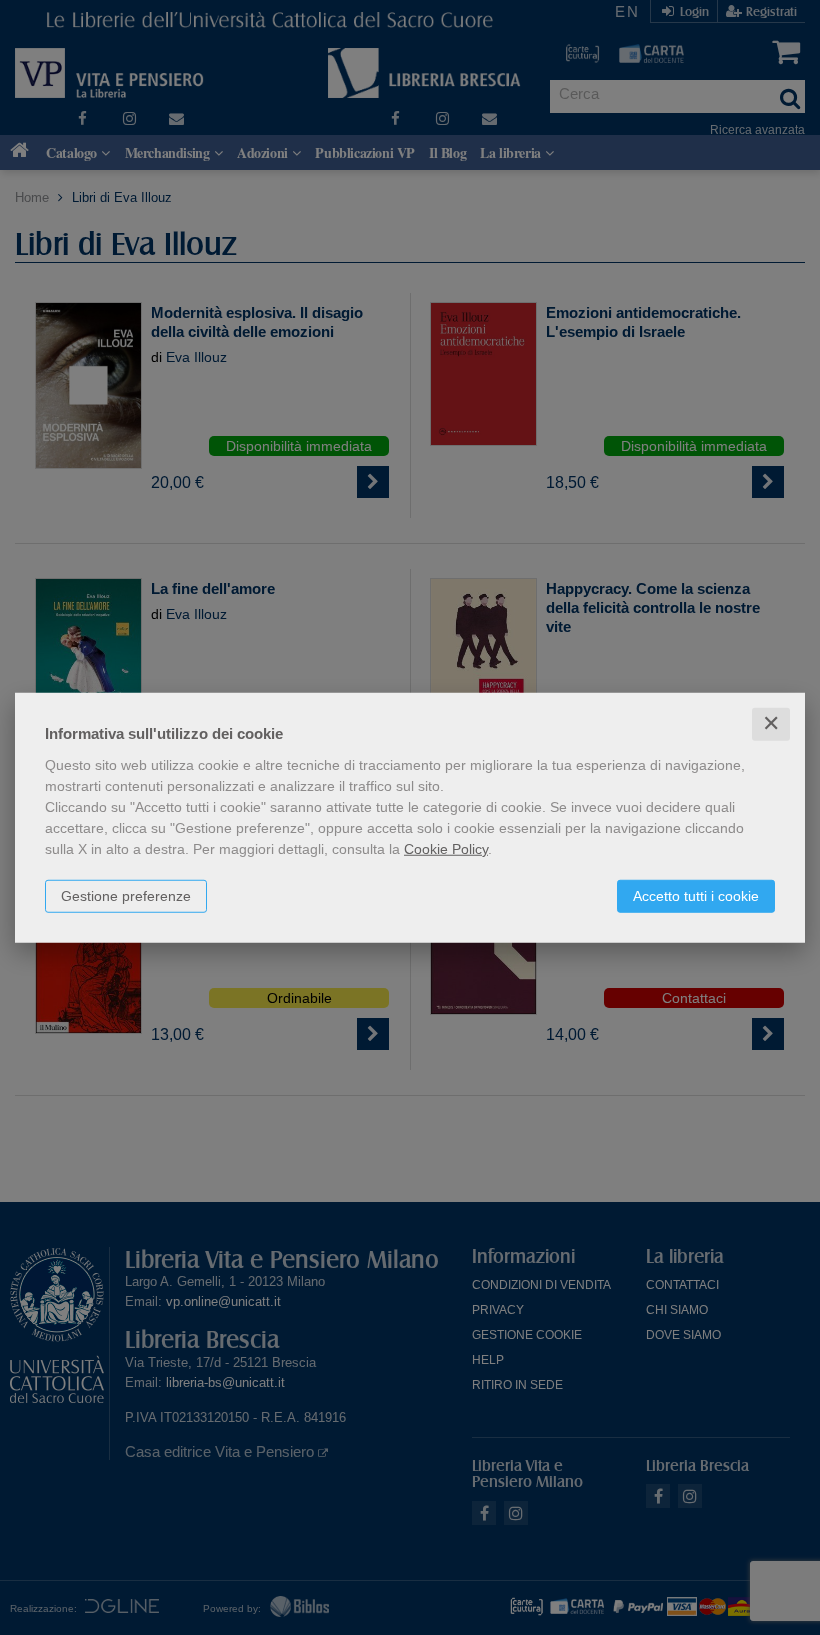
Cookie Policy (446, 849)
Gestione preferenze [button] (126, 896)
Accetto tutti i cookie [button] (696, 896)
